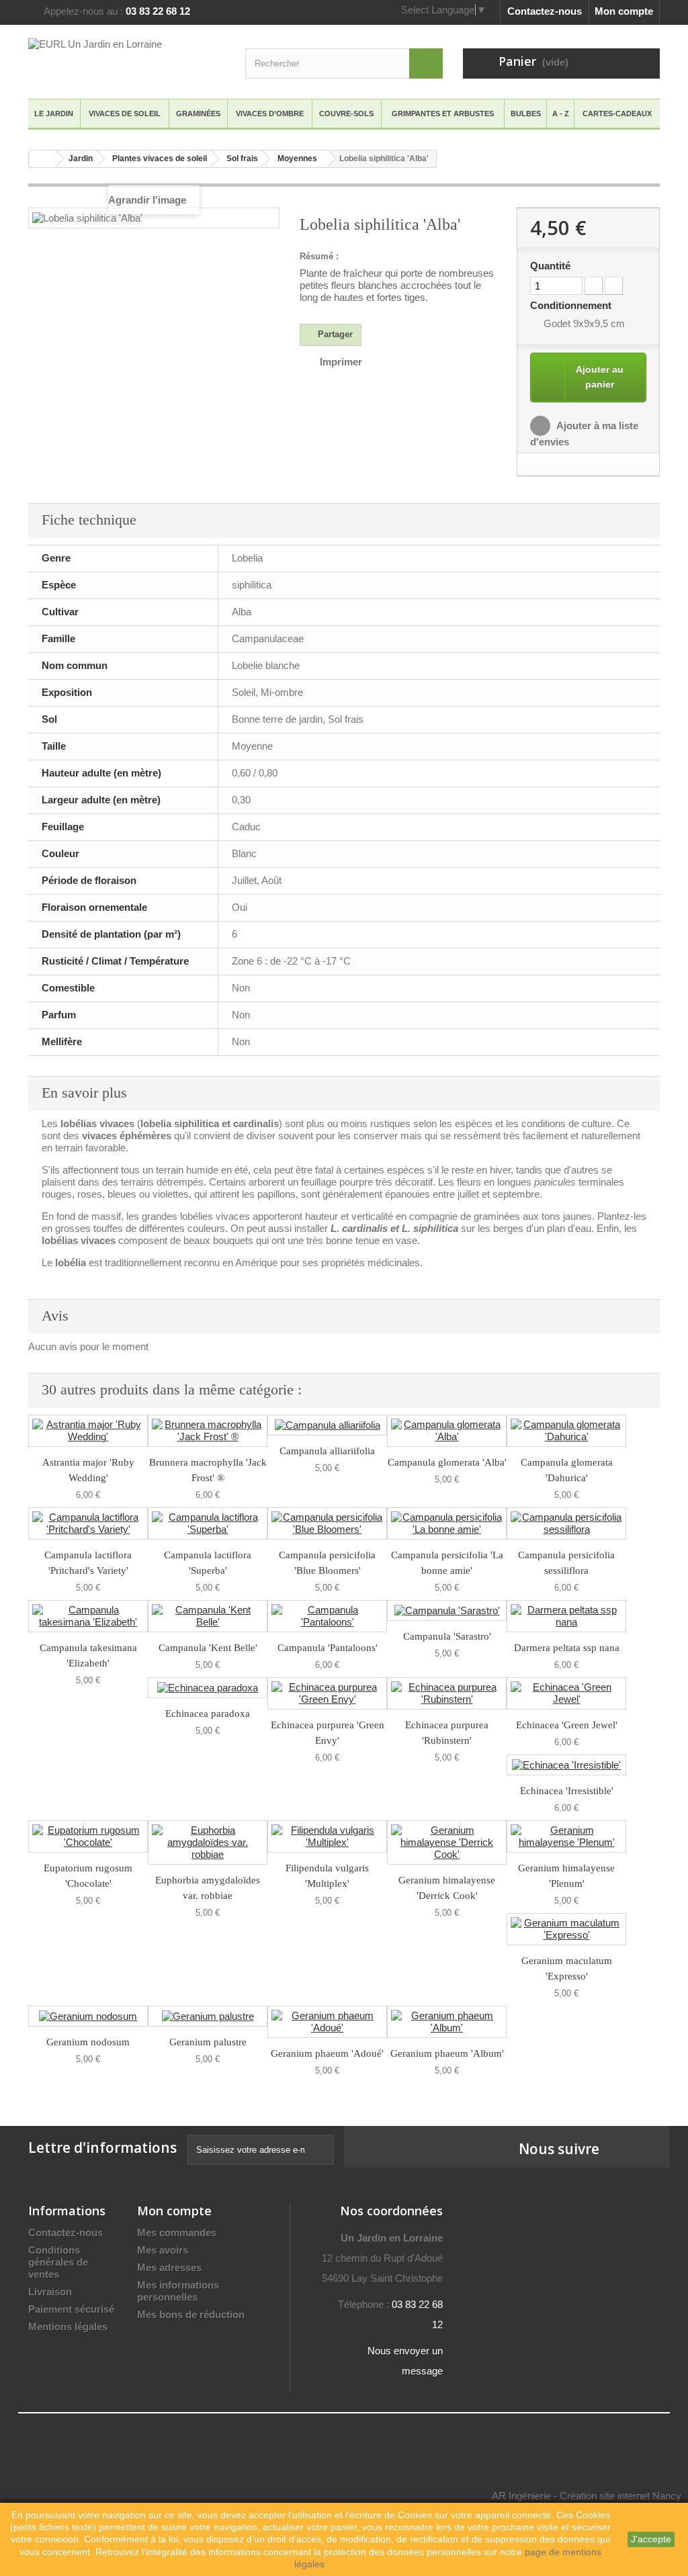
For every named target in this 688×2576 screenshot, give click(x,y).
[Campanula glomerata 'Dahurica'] (566, 1431)
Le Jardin (54, 114)
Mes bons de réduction (191, 2314)
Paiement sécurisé (71, 2309)
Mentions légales (68, 2326)
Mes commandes (177, 2232)
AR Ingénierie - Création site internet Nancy (587, 2496)
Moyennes (297, 159)
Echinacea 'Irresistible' (567, 1791)
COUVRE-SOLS (346, 114)
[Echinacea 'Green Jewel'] (566, 1693)
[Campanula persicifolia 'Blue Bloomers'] (327, 1523)
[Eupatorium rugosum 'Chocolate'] (88, 1836)
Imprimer (341, 362)
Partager (334, 334)
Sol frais (242, 159)
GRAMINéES (198, 114)
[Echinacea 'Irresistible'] (566, 1765)
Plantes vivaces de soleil (160, 159)
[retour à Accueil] (42, 159)
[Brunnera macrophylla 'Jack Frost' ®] (208, 1431)
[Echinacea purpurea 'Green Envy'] (327, 1693)
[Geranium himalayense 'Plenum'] (566, 1836)
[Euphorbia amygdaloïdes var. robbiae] (208, 1842)
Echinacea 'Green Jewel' (567, 1725)
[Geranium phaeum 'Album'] (447, 2022)
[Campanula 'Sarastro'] (447, 1610)
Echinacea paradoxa (208, 1714)
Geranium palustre (208, 2042)
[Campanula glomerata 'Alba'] (447, 1431)
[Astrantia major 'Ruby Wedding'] (88, 1431)
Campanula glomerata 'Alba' (447, 1462)
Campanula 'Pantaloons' (328, 1648)
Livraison (50, 2292)
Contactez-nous (545, 11)
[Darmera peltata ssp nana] (566, 1616)
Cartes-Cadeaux (617, 114)
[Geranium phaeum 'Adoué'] (327, 2022)
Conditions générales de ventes (58, 2262)
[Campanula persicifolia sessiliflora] (566, 1523)
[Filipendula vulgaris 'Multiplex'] (327, 1836)
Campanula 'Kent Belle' (208, 1648)
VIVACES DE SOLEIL (125, 114)
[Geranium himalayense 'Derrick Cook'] (447, 1842)
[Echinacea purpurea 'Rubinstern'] (447, 1693)
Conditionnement (572, 305)
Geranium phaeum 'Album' (447, 2053)
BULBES (526, 114)
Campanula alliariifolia (327, 1451)
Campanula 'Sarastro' (447, 1636)
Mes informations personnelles (178, 2291)
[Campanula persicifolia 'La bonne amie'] (447, 1523)
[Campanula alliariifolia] (327, 1425)
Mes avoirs (163, 2250)
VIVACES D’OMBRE (270, 114)
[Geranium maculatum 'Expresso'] (566, 1929)
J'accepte (651, 2539)
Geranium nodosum (88, 2042)
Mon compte (624, 11)
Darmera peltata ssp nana (567, 1648)
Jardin (81, 159)
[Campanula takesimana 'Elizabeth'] (88, 1616)
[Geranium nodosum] (88, 2016)
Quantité (550, 266)
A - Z (561, 114)
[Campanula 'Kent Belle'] (208, 1616)
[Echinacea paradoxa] (208, 1688)
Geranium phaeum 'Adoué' (327, 2053)
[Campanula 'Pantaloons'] (327, 1616)
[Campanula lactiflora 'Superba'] (208, 1523)
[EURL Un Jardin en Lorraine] (127, 60)
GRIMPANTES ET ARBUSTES (443, 114)
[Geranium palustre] (208, 2016)
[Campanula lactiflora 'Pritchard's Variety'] (88, 1523)
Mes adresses (169, 2267)
